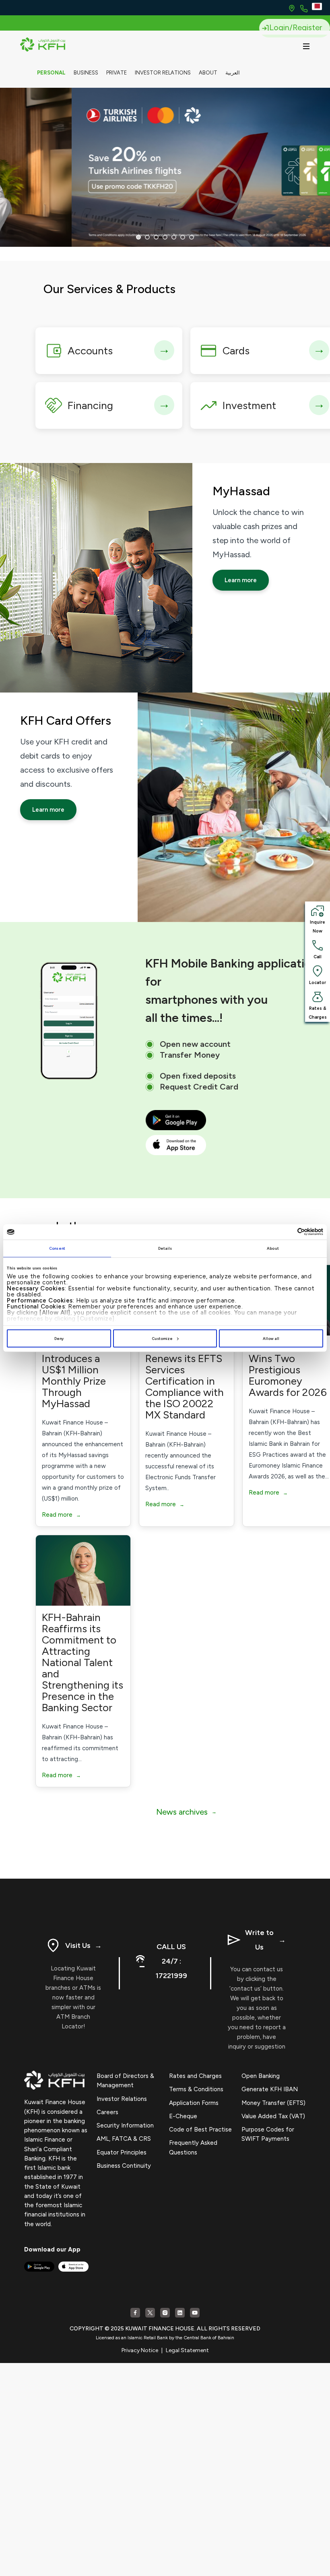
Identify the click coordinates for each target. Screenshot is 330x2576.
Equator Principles (122, 2152)
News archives (186, 1812)
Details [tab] (165, 1248)
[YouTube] (195, 2313)
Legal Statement (187, 2350)
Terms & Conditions (196, 2089)
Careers (107, 2112)
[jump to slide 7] (192, 237)
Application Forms (194, 2103)
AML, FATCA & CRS (124, 2139)
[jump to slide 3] (156, 237)
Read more (61, 1515)
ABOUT (208, 73)
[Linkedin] (180, 2313)
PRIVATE (117, 73)
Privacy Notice (140, 2350)
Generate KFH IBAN (270, 2089)
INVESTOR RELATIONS (163, 73)
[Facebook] (135, 2313)
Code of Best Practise (200, 2129)
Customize (162, 1339)
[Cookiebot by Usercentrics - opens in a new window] (288, 1232)
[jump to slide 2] (147, 237)
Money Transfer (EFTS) (273, 2103)
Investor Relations (122, 2099)
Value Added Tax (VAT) (273, 2116)
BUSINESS (86, 73)
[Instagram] (165, 2313)
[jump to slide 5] (174, 237)
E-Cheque (183, 2116)
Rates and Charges (195, 2076)
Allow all (271, 1339)
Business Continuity (124, 2166)
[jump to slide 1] (138, 237)
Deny (59, 1339)
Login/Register (296, 27)
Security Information (125, 2125)
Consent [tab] (57, 1248)
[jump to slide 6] (183, 237)
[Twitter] (150, 2313)
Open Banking (261, 2076)
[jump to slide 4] (165, 237)
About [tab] (273, 1248)
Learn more (241, 580)
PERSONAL (51, 73)
